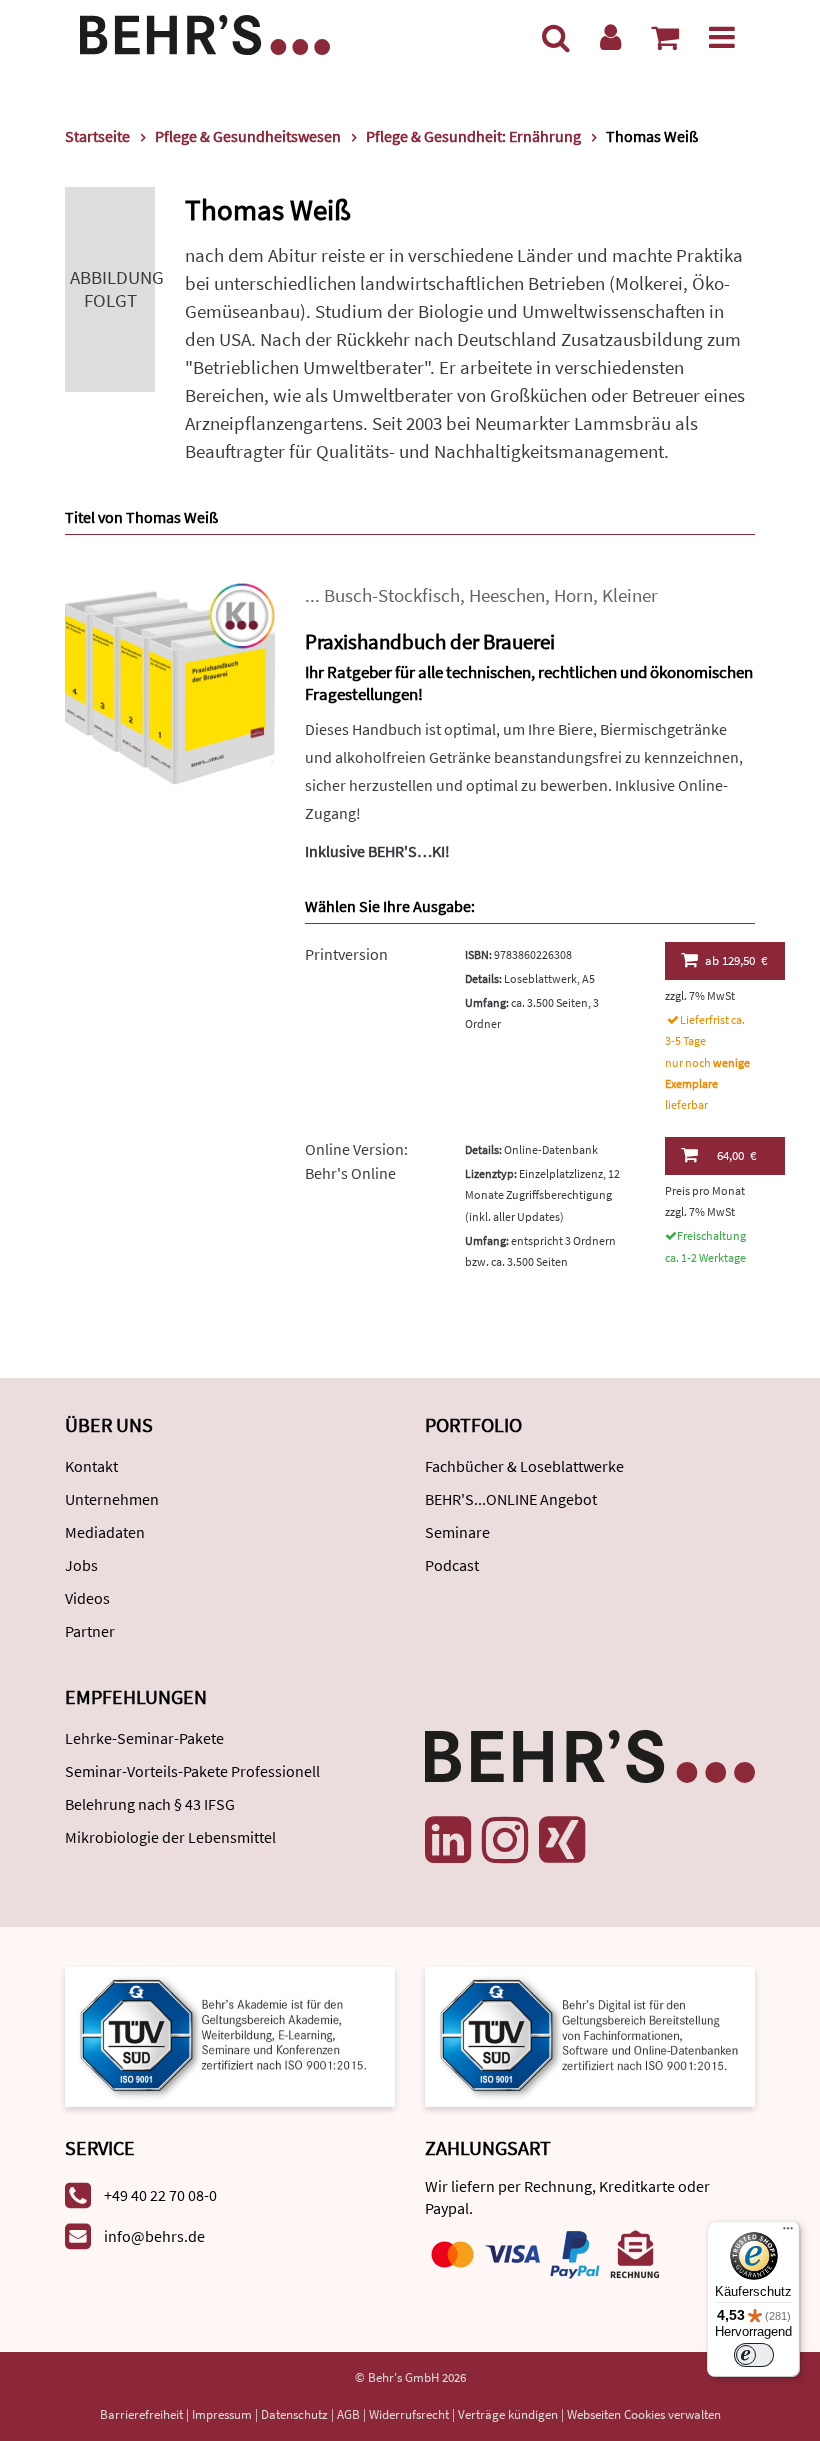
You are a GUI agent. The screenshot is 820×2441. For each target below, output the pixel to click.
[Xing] (562, 1840)
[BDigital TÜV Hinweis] (230, 2034)
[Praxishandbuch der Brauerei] (170, 685)
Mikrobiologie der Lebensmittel (170, 1837)
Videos (87, 1598)
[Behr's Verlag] (205, 32)
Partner (90, 1631)
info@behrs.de (154, 2236)
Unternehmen (112, 1499)
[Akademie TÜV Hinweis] (590, 2034)
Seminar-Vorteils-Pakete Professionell (192, 1771)
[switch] (754, 2355)
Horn (573, 595)
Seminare (457, 1532)
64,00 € (736, 1155)
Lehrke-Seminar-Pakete (144, 1738)
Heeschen (507, 595)
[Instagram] (505, 1840)
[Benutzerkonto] (610, 37)
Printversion (346, 954)
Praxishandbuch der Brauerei (430, 641)
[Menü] (722, 37)
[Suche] (556, 37)
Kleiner (630, 595)
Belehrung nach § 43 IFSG (150, 1804)
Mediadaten (105, 1532)
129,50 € (736, 960)
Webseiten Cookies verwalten (644, 2414)
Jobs (81, 1565)
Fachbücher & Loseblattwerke (524, 1466)
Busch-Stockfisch (392, 595)
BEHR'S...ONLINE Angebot (511, 1499)
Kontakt (91, 1466)
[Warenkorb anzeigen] (665, 37)
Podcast (452, 1565)
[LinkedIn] (448, 1840)
